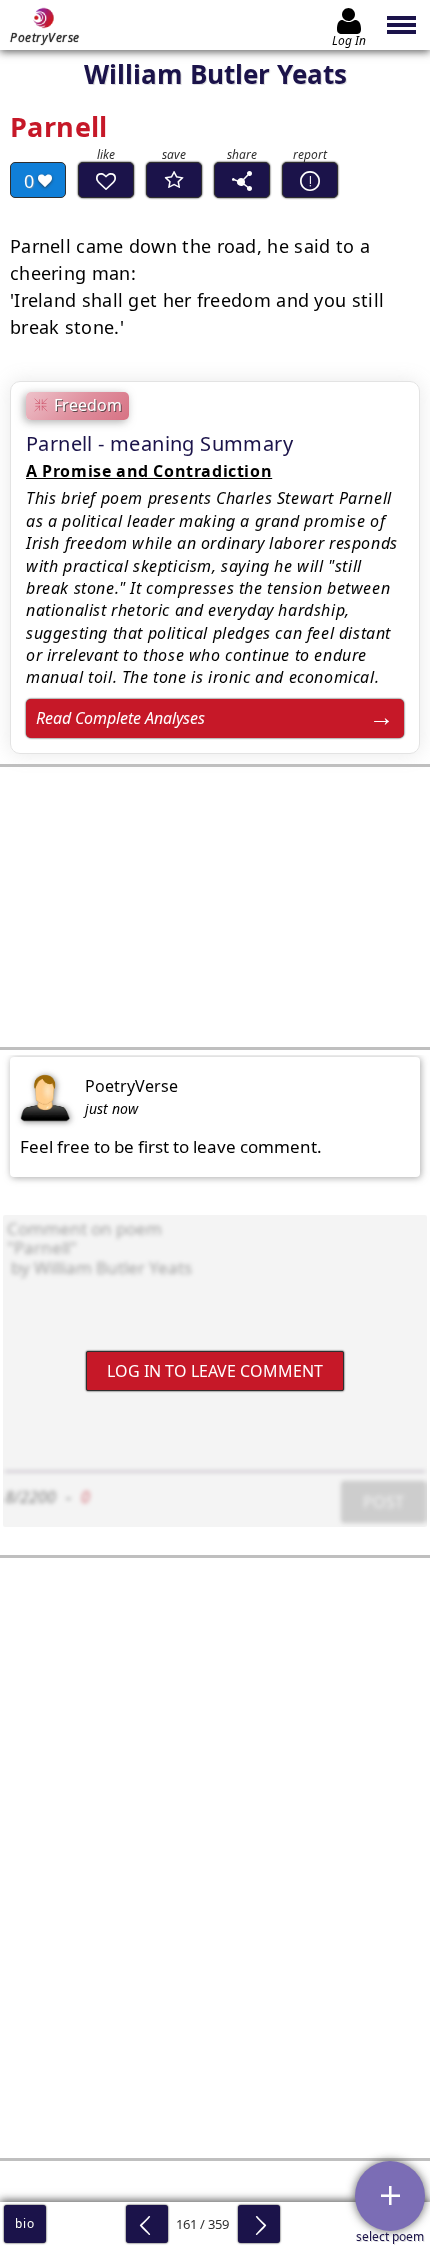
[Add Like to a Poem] (106, 180)
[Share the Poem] (242, 180)
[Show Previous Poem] (147, 2224)
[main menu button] (402, 25)
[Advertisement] (215, 907)
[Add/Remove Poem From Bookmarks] (174, 180)
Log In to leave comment (215, 1370)
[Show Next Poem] (259, 2224)
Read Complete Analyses (120, 718)
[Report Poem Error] (310, 180)
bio (24, 2223)
